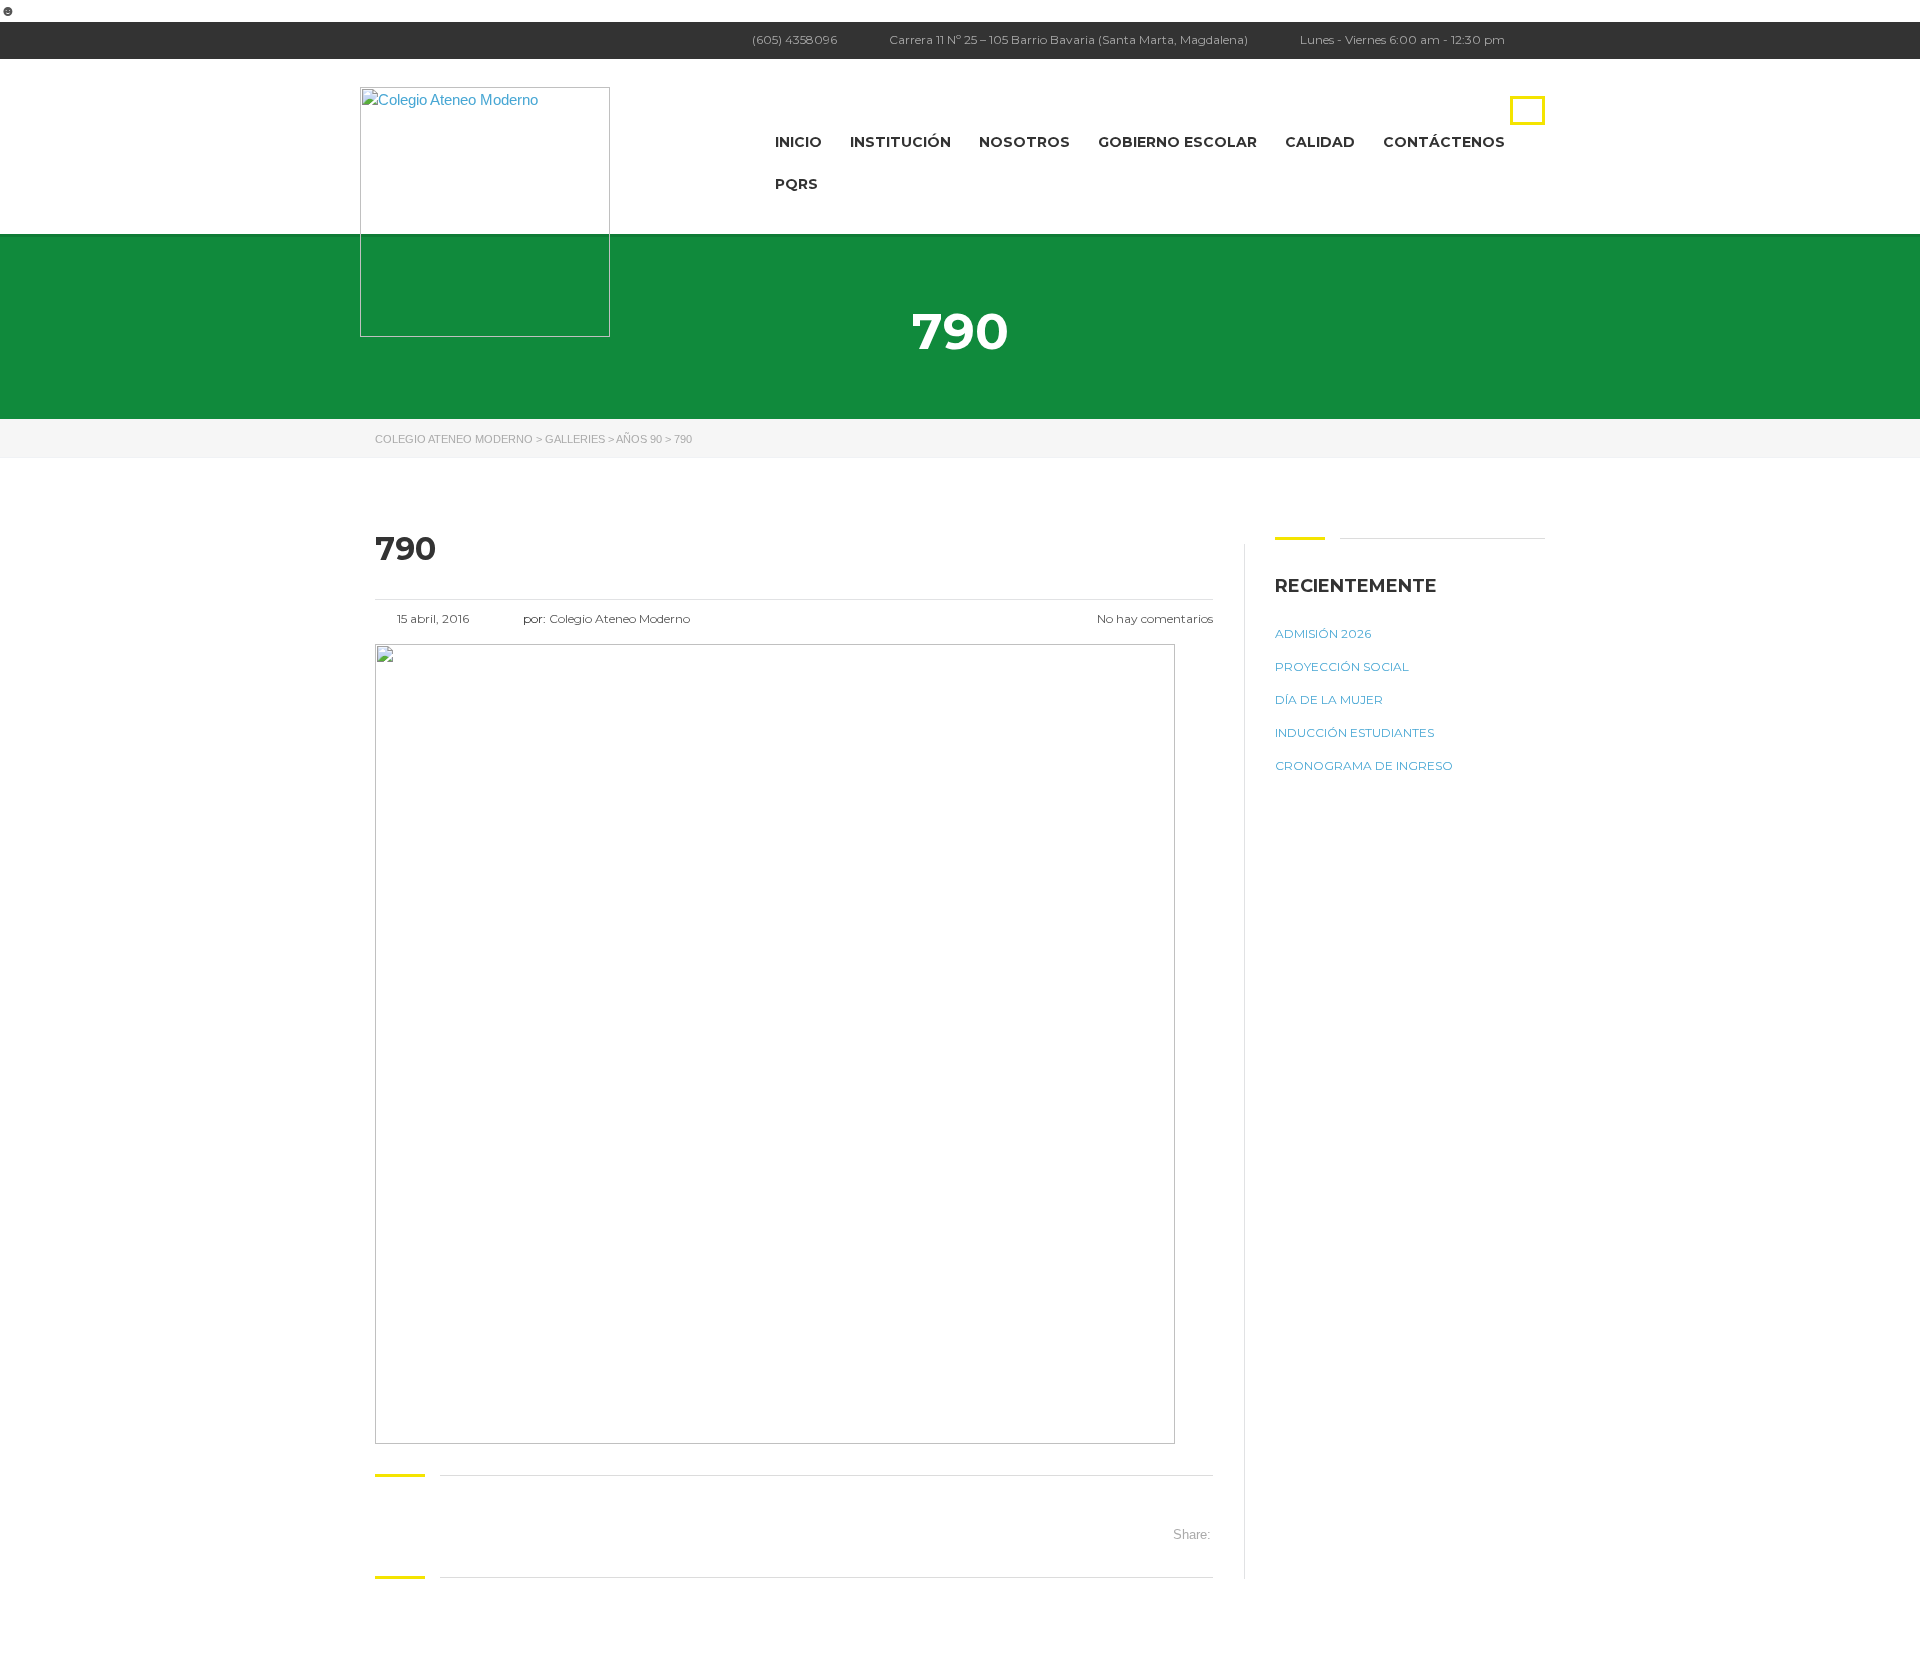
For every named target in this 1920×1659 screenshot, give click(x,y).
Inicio (798, 142)
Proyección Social (1342, 666)
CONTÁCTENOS (1444, 142)
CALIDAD (1320, 142)
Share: (1192, 1534)
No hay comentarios (1153, 618)
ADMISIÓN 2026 (1323, 633)
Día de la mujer (1329, 699)
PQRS (796, 184)
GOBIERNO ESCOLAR (1177, 142)
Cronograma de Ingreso (1364, 765)
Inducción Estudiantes (1354, 732)
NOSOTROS (1024, 142)
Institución (900, 142)
